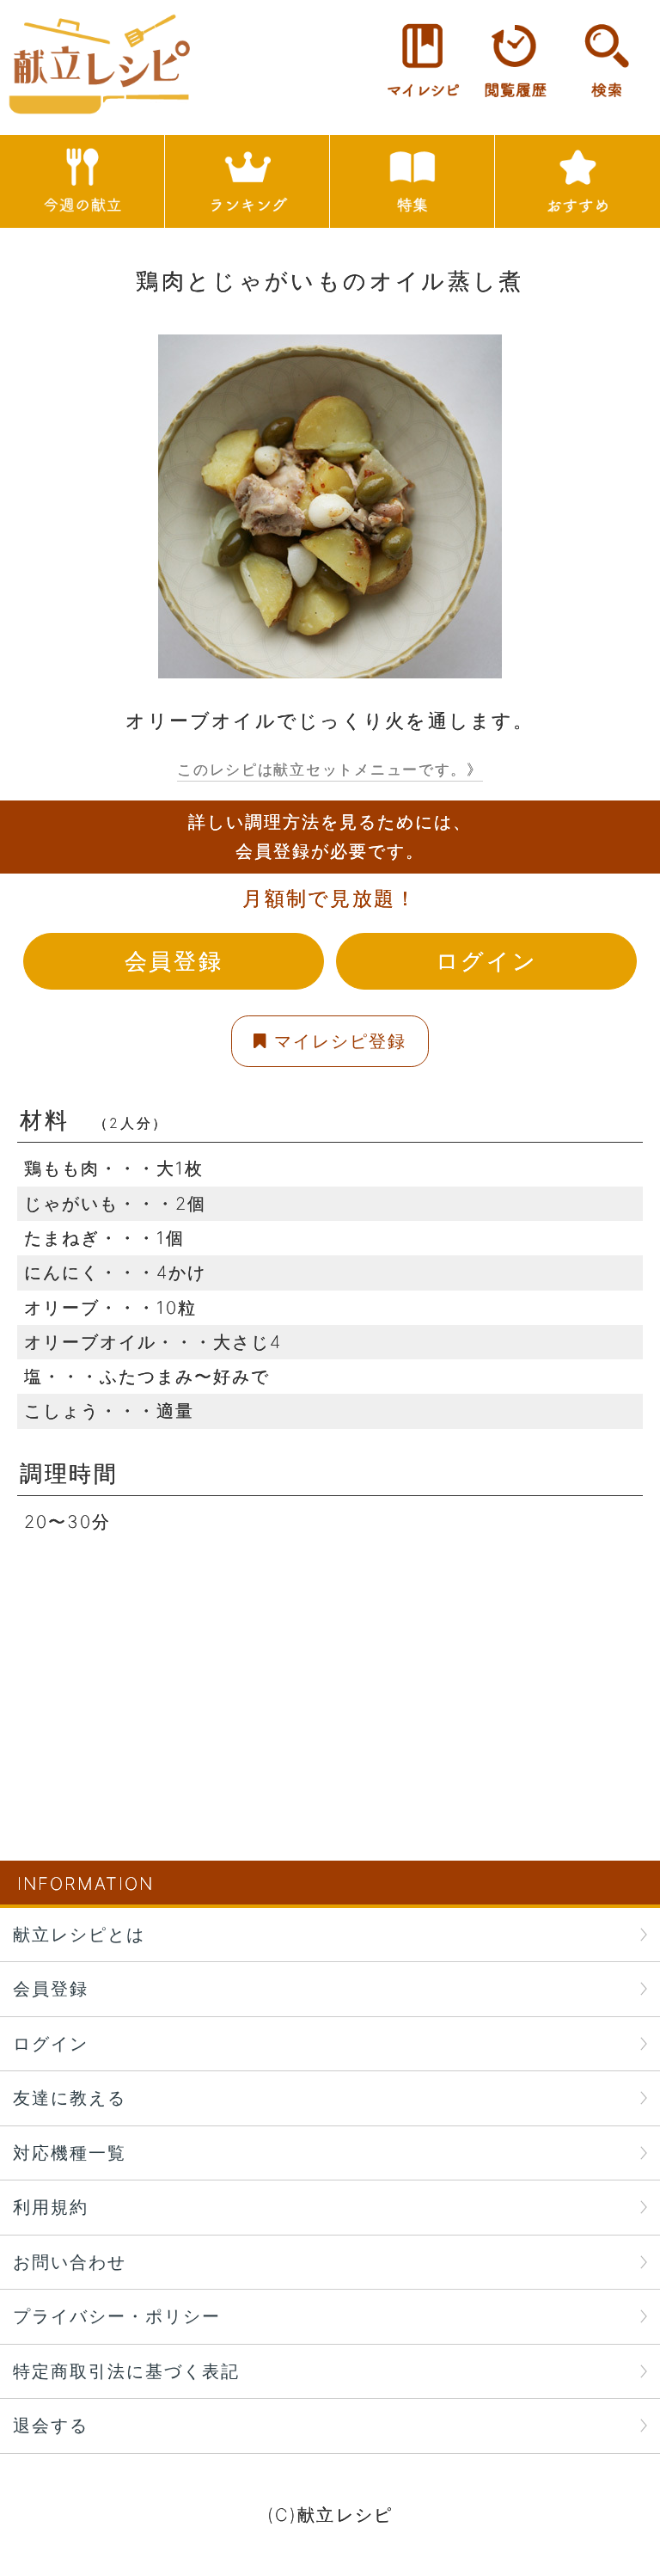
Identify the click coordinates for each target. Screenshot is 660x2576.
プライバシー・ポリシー (117, 2316)
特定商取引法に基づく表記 (126, 2371)
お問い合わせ (70, 2262)
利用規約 (51, 2207)
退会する (51, 2425)
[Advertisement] (330, 1659)
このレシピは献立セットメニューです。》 (330, 769)
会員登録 (174, 961)
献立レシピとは (79, 1934)
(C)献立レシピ (330, 2515)
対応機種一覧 (70, 2153)
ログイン (486, 961)
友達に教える (70, 2098)
